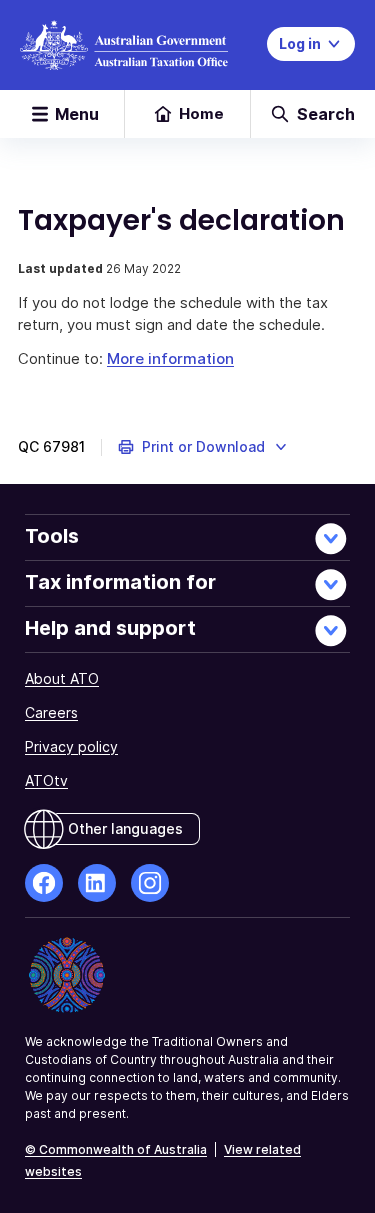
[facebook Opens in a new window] (44, 883)
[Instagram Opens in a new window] (150, 883)
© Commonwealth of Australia (116, 1149)
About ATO (62, 678)
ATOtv (46, 780)
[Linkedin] (97, 883)
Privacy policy (71, 746)
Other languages (125, 828)
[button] (203, 447)
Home (201, 113)
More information (170, 358)
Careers (51, 712)
